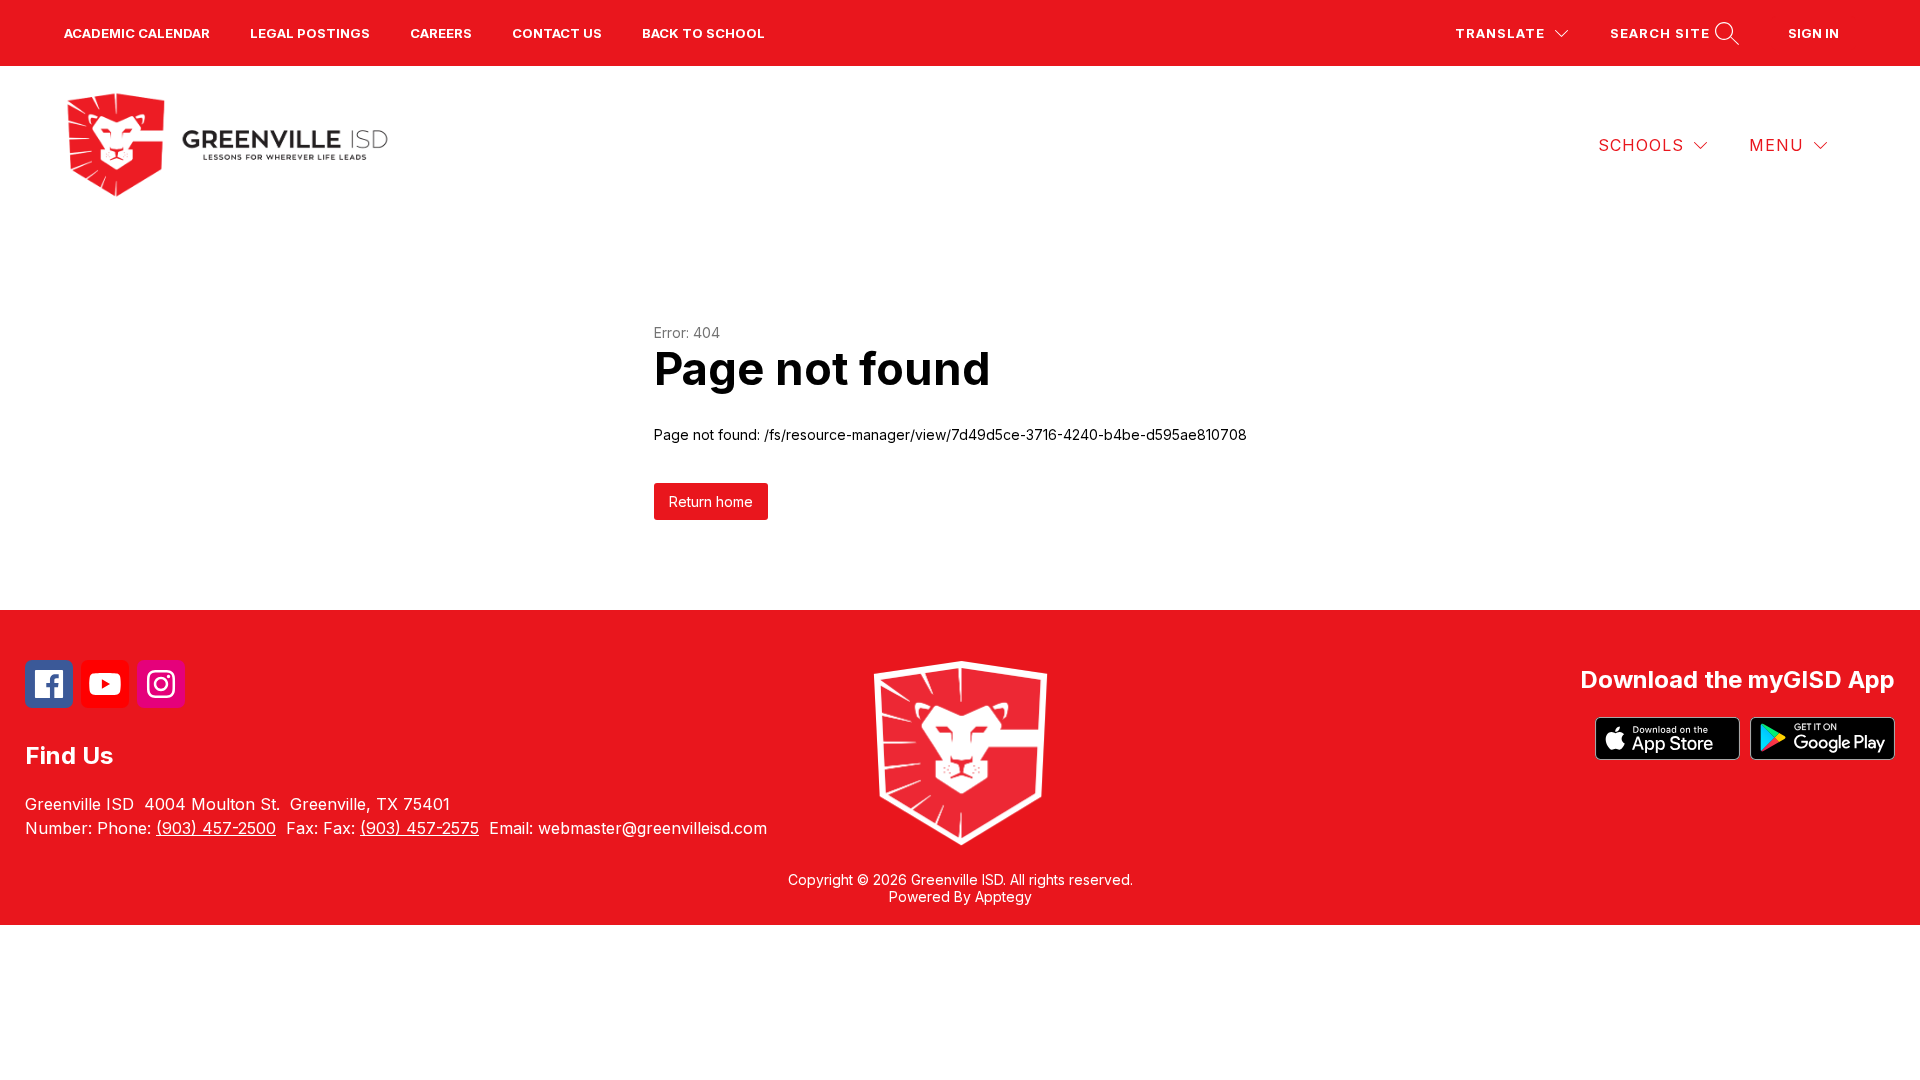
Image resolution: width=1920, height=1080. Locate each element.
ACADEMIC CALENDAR (137, 33)
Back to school (703, 33)
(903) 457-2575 (419, 828)
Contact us (557, 33)
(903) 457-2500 (216, 828)
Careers (441, 33)
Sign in (1813, 33)
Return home (711, 501)
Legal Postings (310, 33)
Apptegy (1003, 896)
